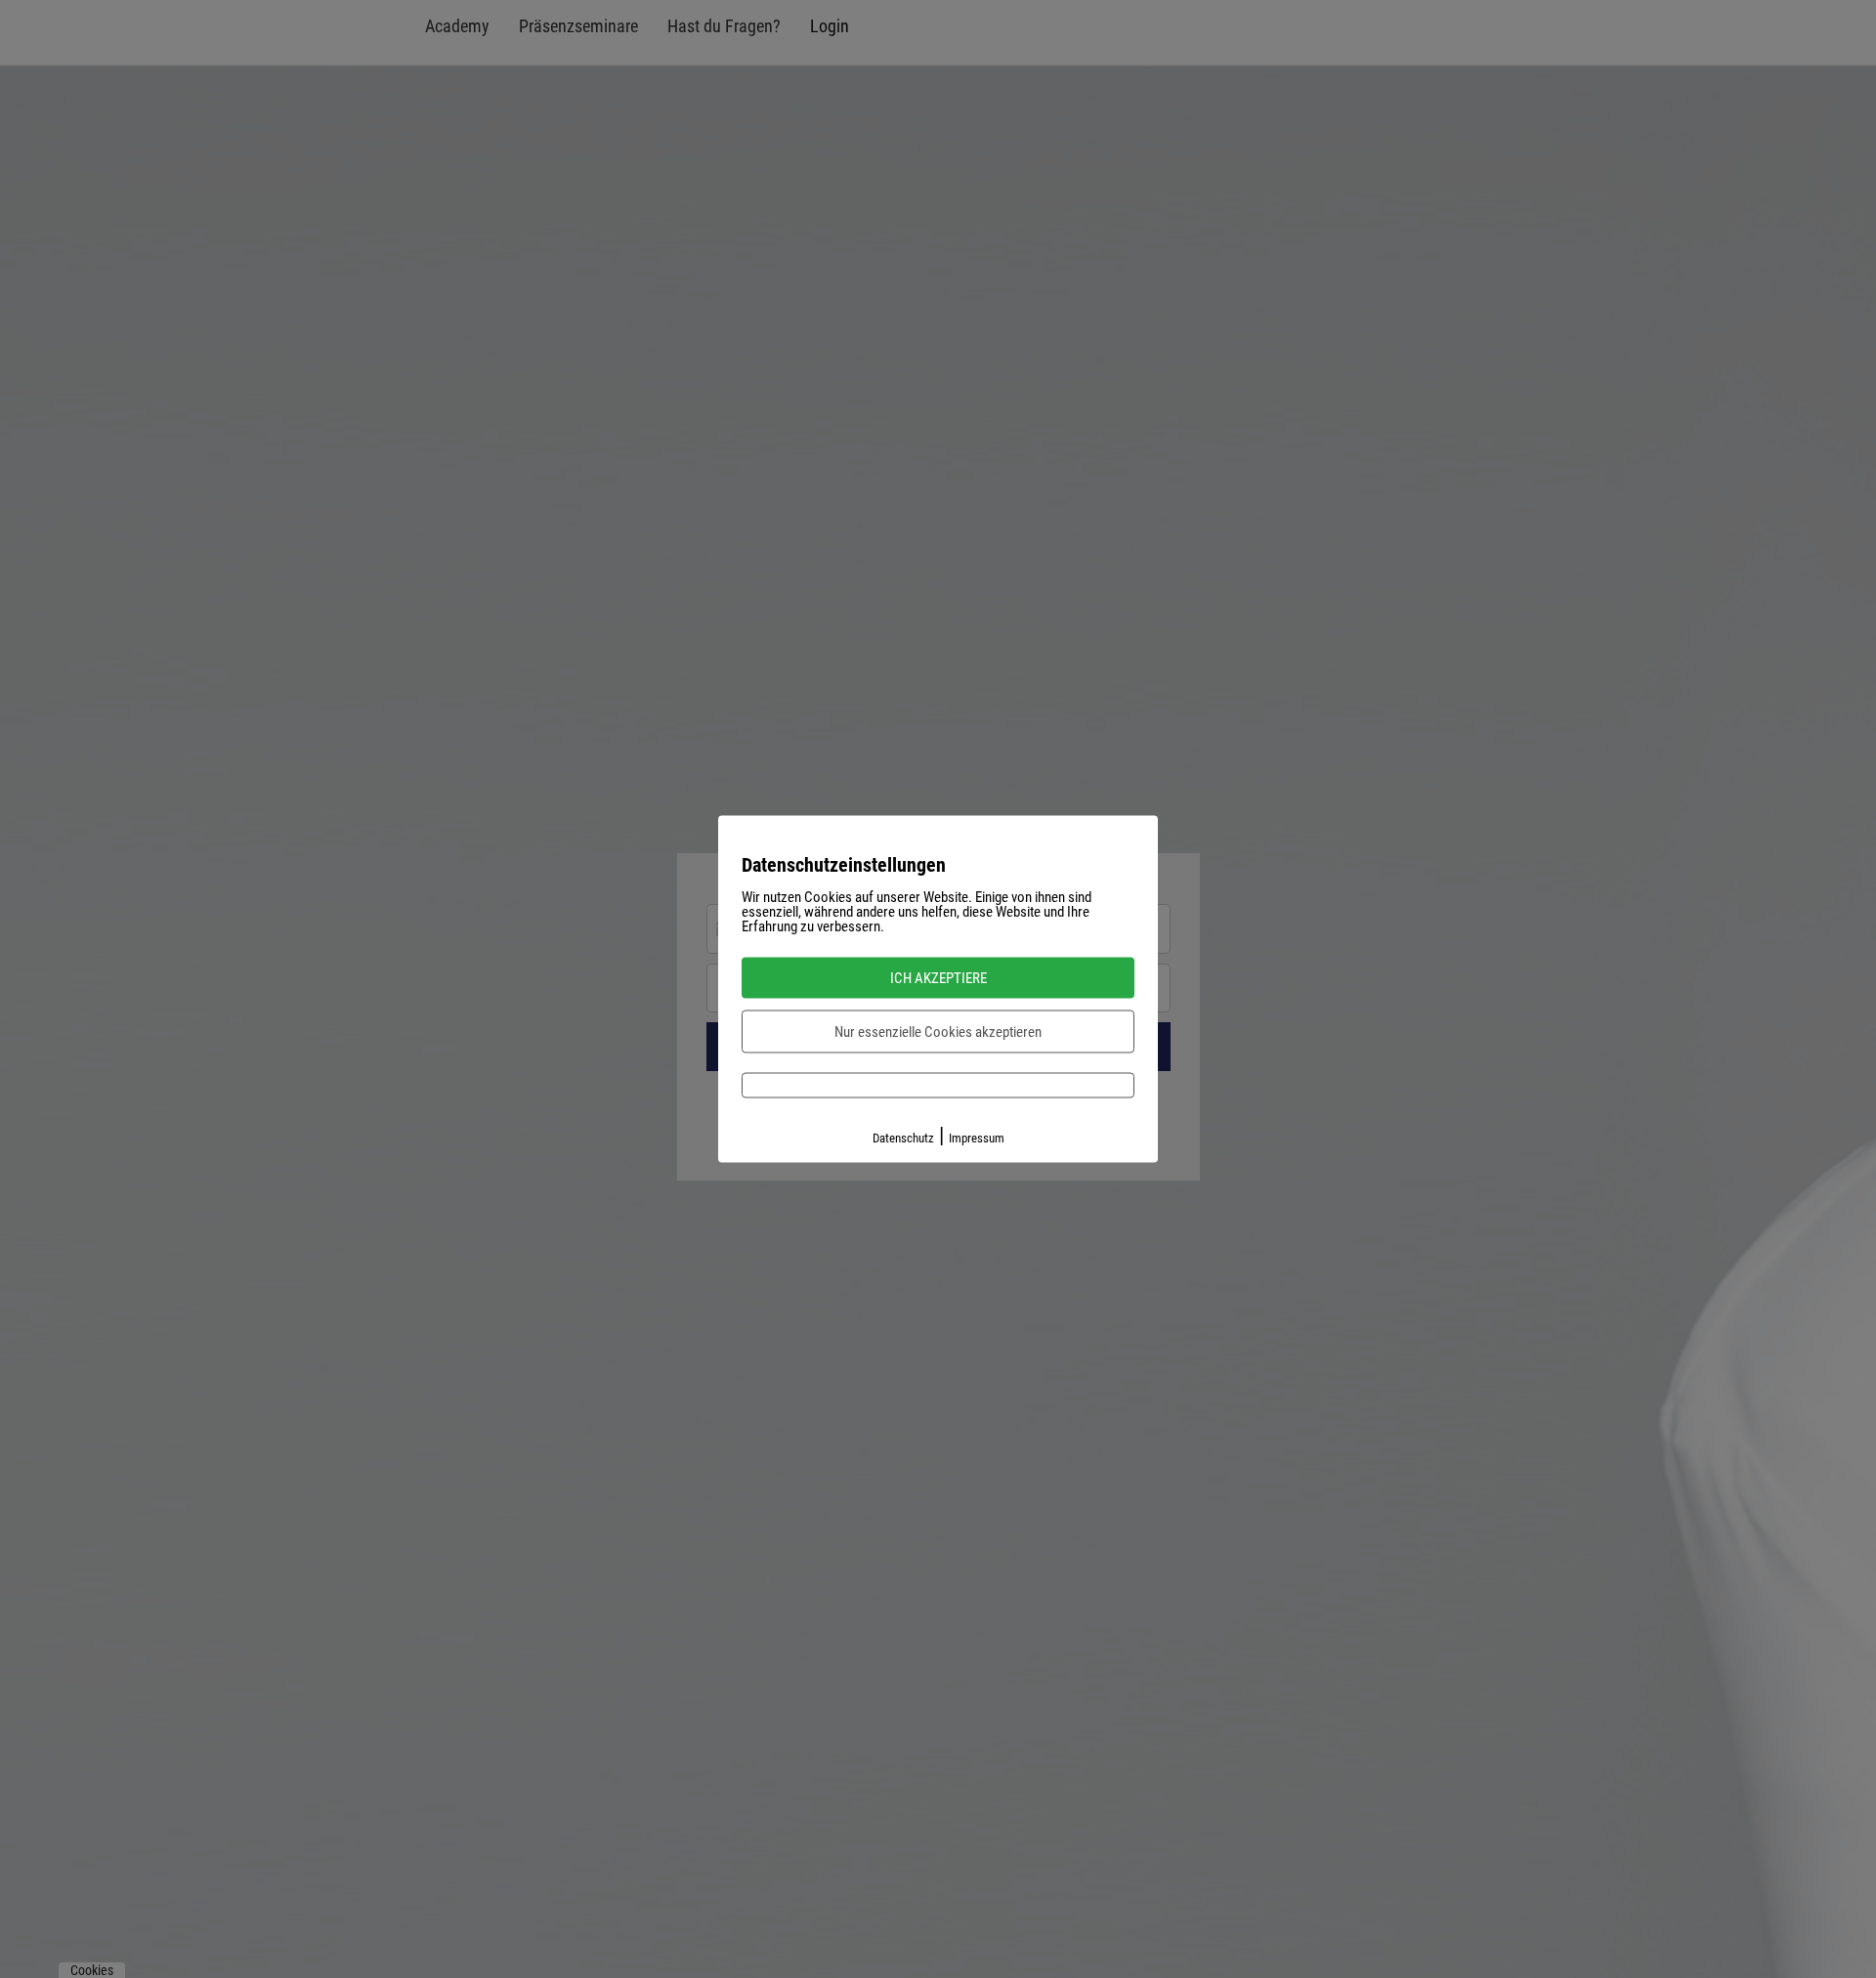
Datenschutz (903, 1138)
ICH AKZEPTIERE (938, 978)
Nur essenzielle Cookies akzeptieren (938, 1032)
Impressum (977, 1138)
